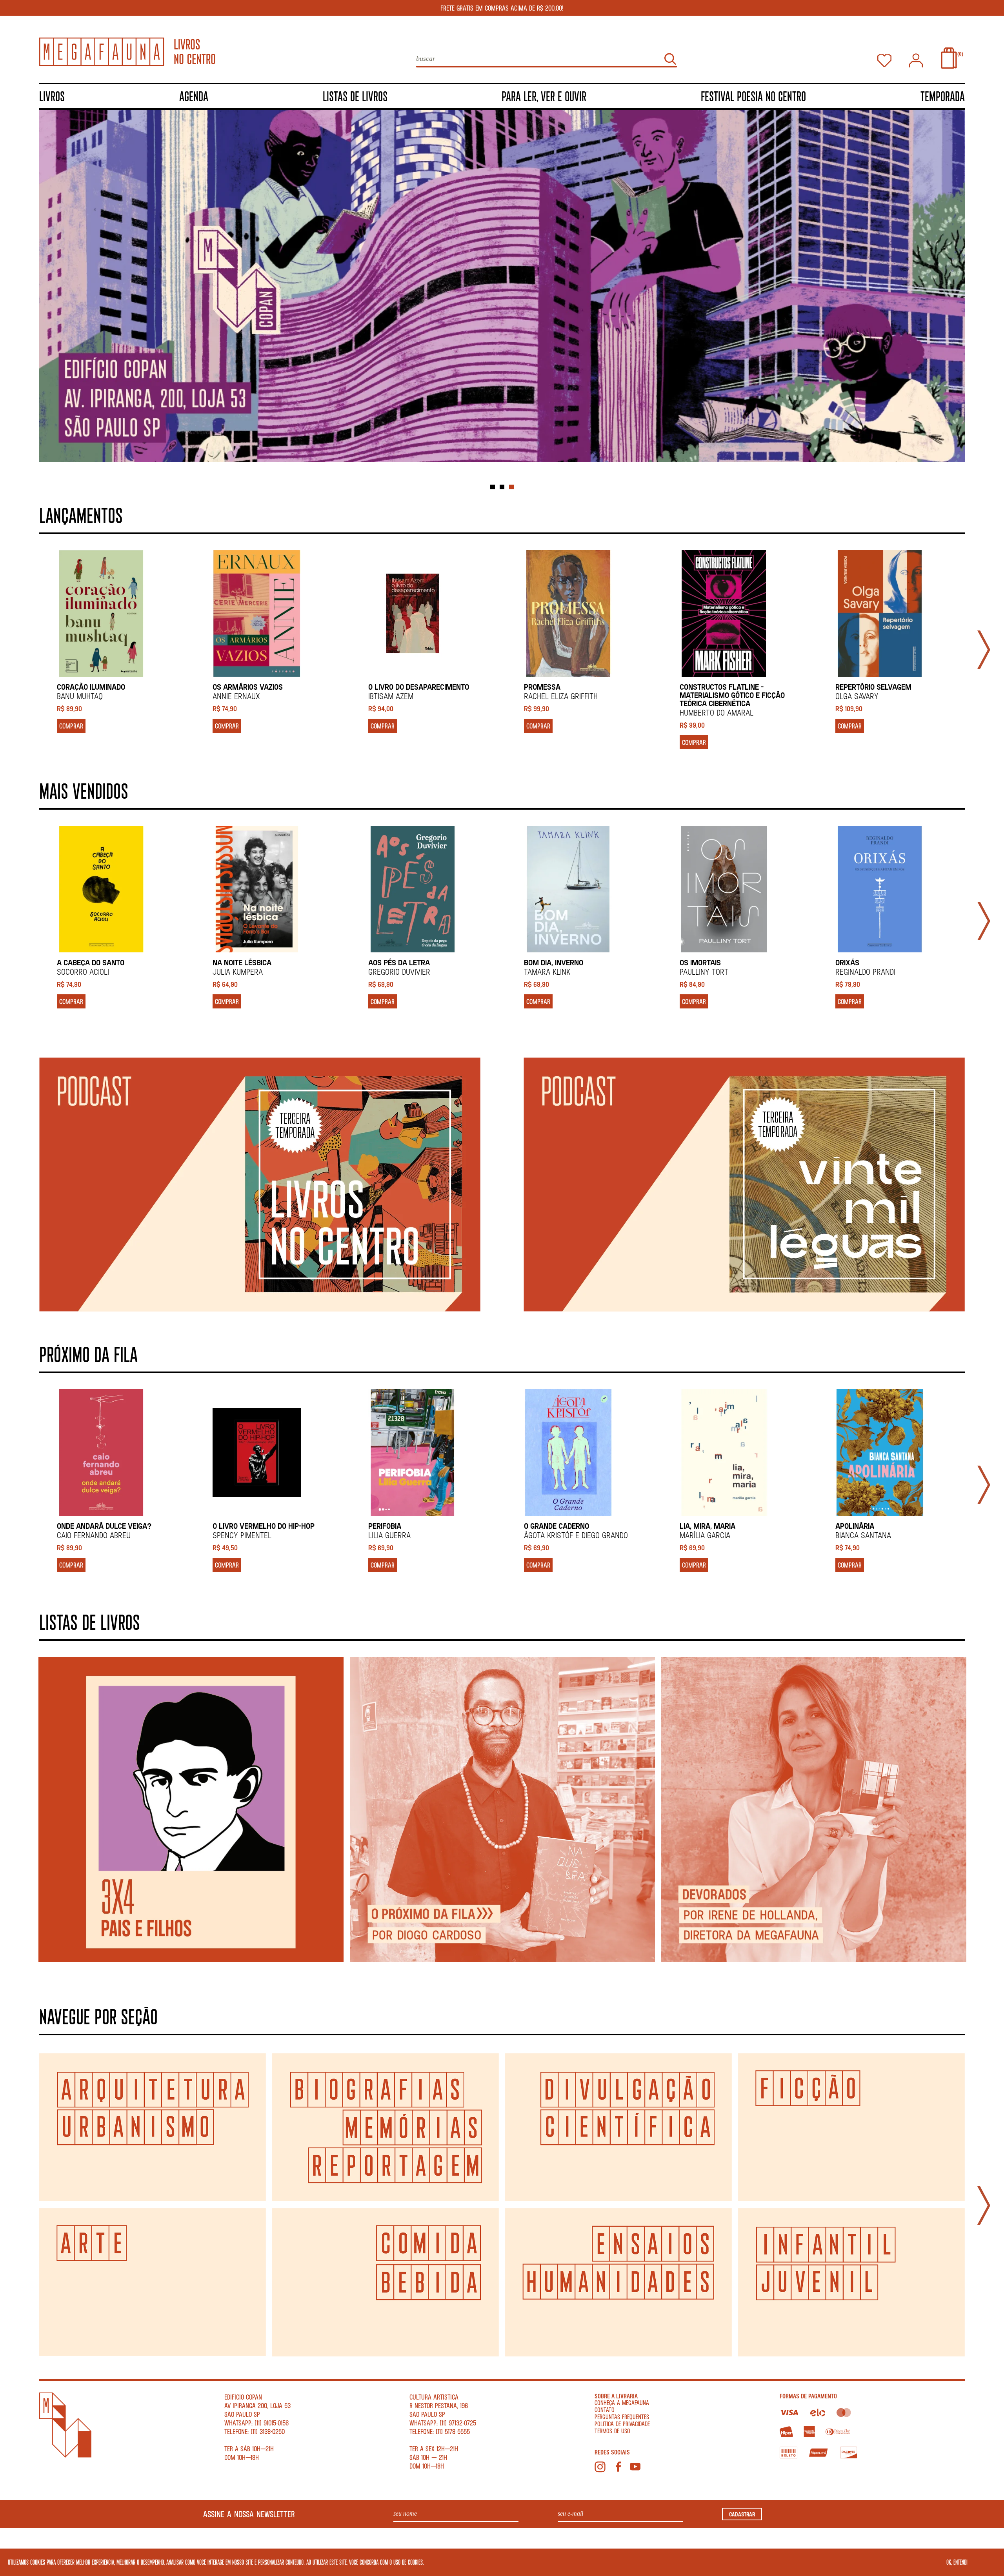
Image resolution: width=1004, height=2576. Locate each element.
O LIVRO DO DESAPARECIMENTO (419, 687)
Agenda (194, 96)
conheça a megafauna (622, 2403)
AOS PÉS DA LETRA (399, 962)
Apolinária (855, 1526)
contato (605, 2410)
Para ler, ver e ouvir (544, 96)
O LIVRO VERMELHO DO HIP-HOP (264, 1526)
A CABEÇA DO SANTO (91, 962)
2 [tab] (502, 487)
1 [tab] (493, 487)
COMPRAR (71, 726)
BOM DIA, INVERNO (554, 962)
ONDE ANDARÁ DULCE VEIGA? (104, 1526)
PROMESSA (542, 687)
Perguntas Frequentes (622, 2417)
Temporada (943, 96)
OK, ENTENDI (957, 2562)
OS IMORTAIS (700, 962)
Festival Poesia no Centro (753, 96)
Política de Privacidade (622, 2424)
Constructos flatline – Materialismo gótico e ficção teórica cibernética (732, 695)
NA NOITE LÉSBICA (242, 962)
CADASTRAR (742, 2514)
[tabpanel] (502, 286)
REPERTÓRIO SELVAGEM (873, 687)
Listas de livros (355, 96)
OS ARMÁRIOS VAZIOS (248, 687)
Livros (52, 96)
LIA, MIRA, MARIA (708, 1526)
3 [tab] (511, 487)
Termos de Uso (612, 2431)
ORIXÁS (847, 962)
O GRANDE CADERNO (557, 1526)
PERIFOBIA (385, 1526)
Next (984, 650)
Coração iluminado (91, 687)
